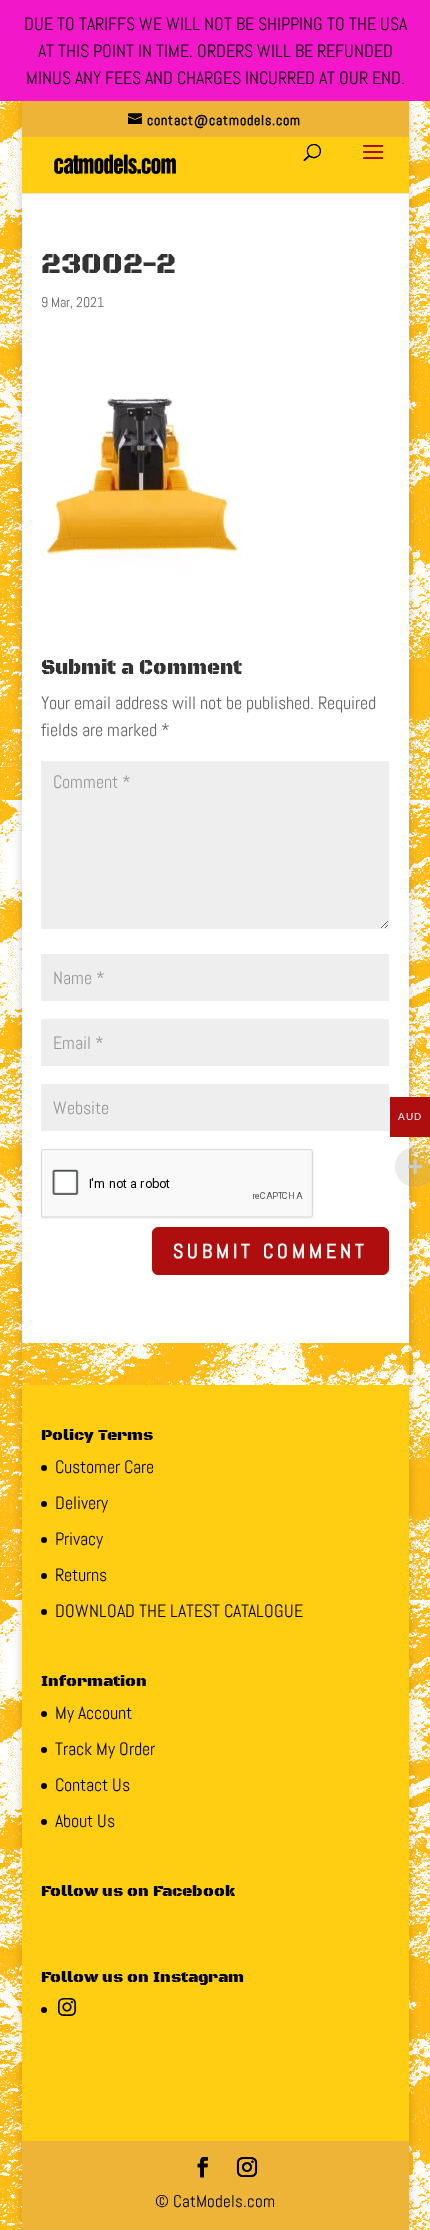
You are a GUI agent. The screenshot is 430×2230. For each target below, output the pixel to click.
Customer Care (104, 1466)
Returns (81, 1574)
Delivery (81, 1502)
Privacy (79, 1538)
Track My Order (105, 1748)
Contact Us (92, 1784)
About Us (85, 1820)
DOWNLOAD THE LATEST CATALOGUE (179, 1610)
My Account (93, 1712)
